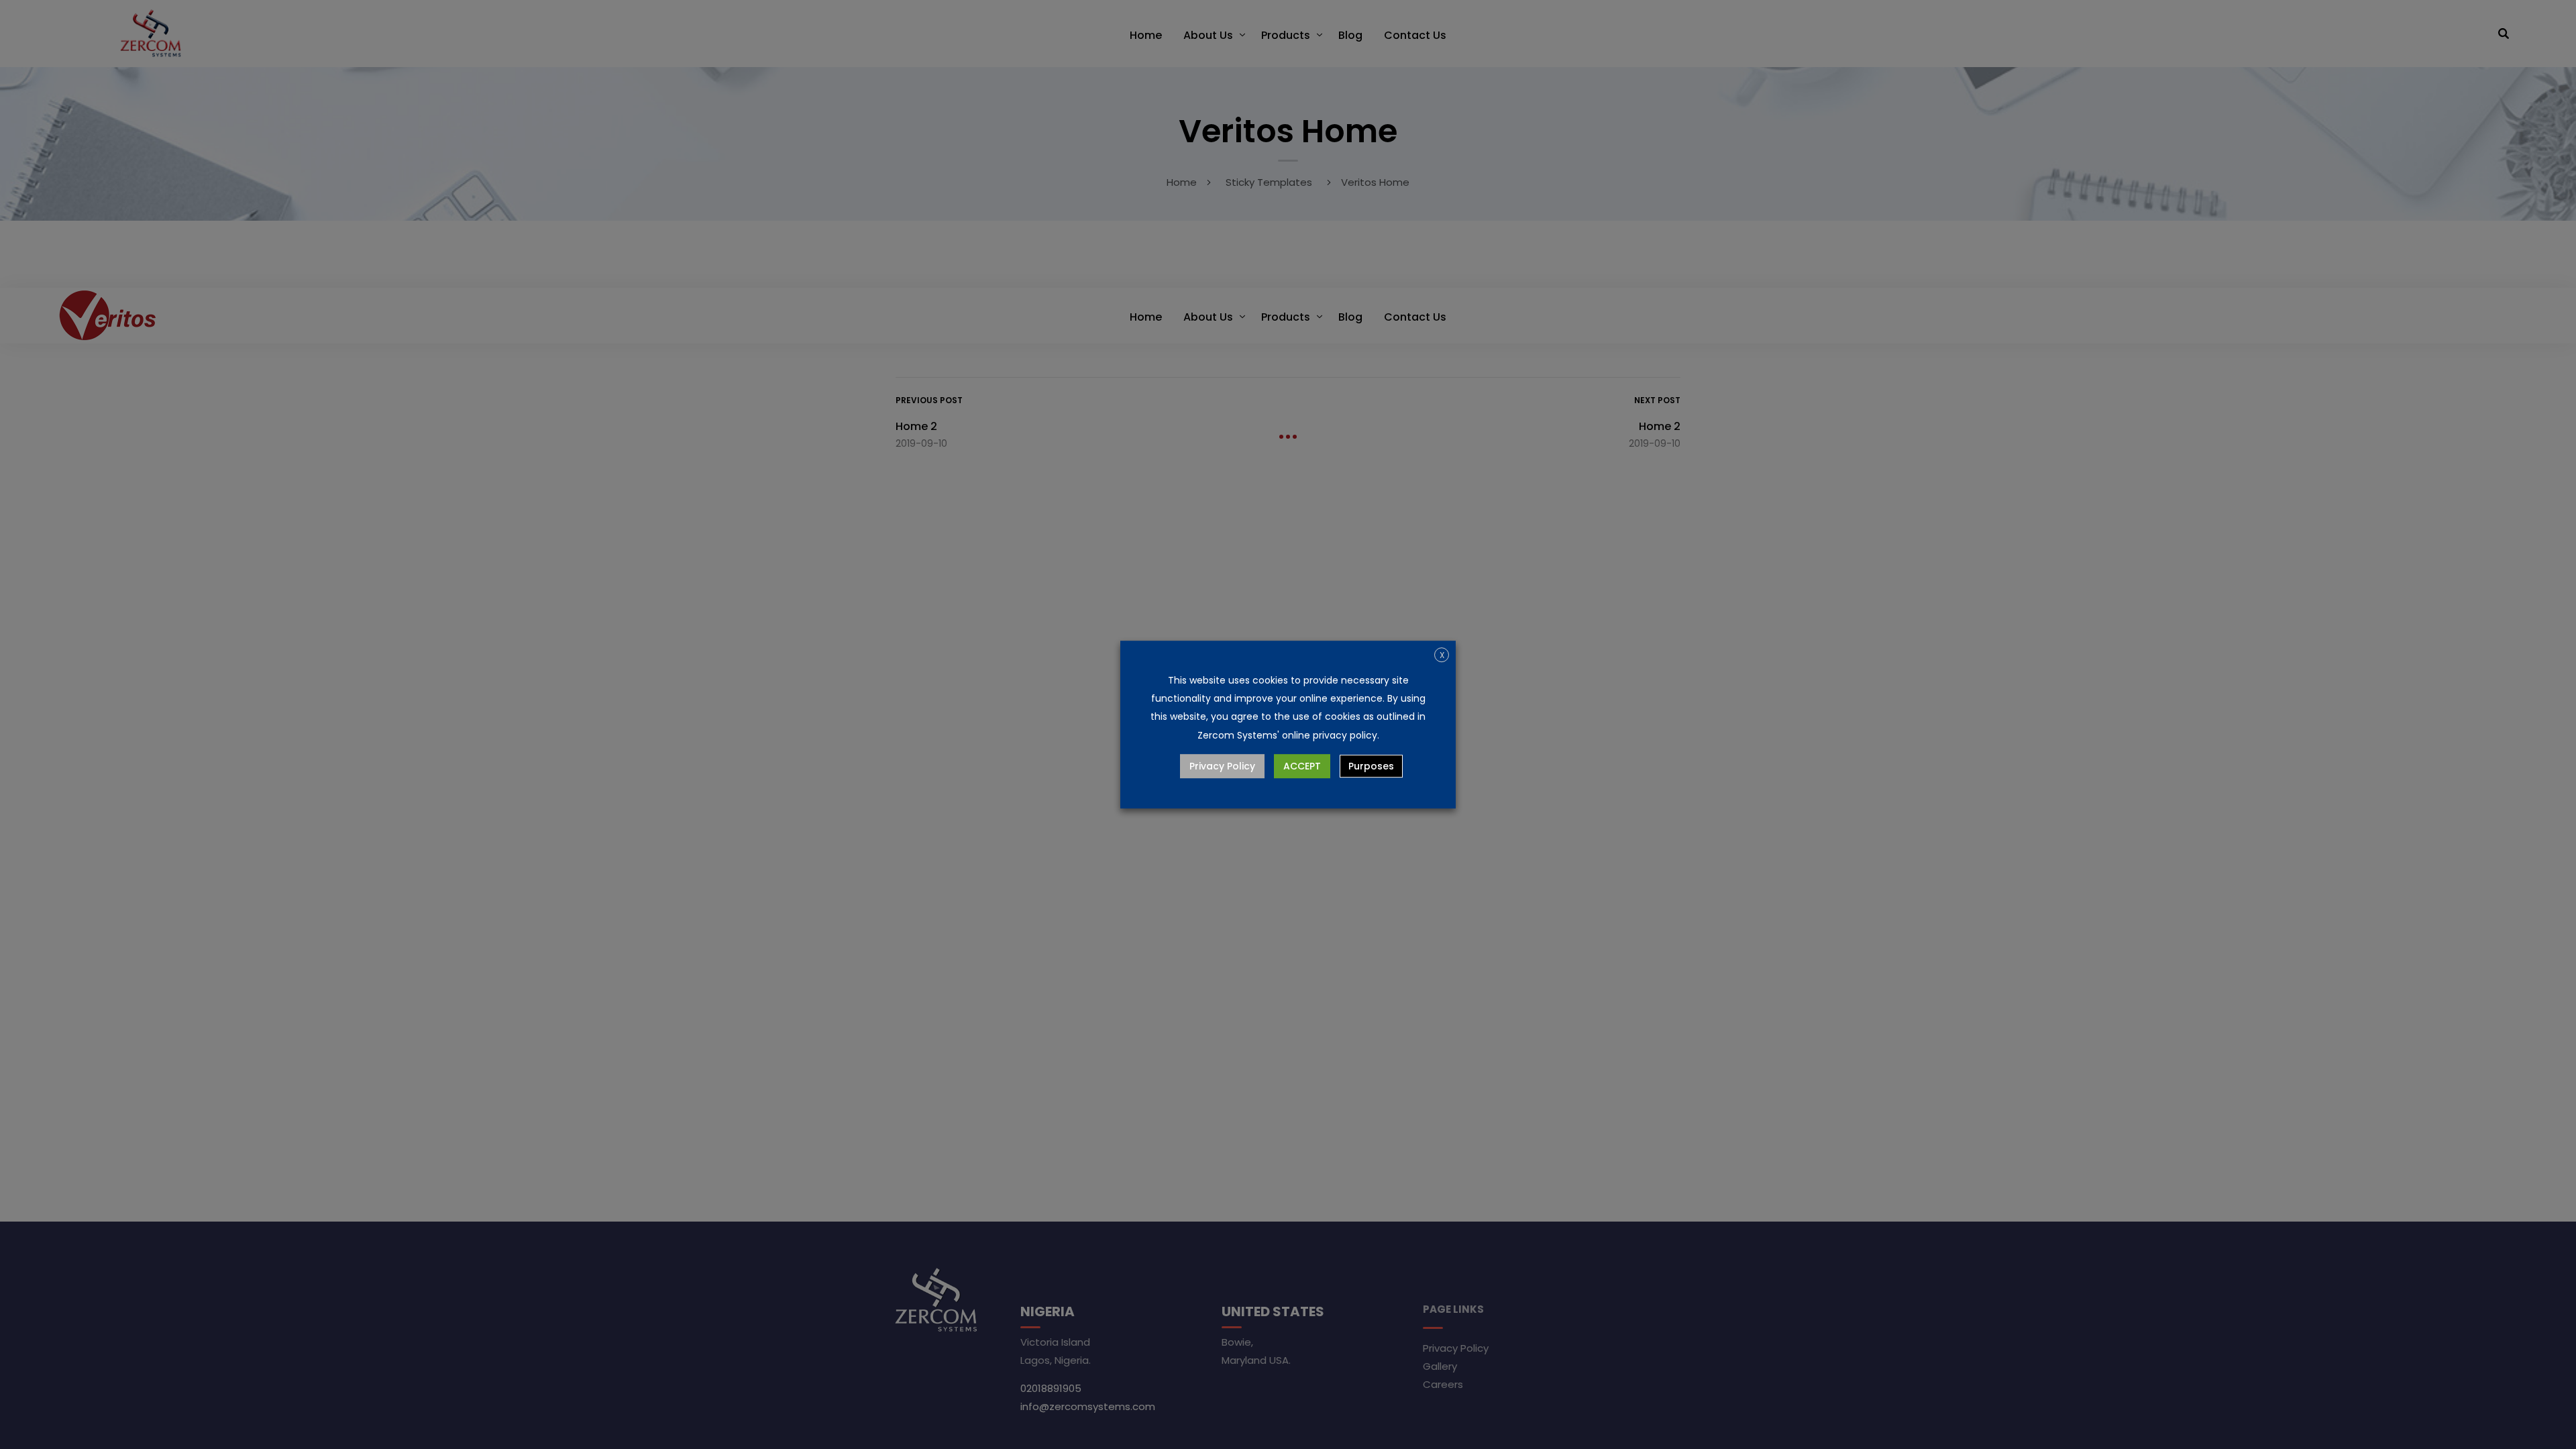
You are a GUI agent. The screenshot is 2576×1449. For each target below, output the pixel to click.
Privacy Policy (1222, 766)
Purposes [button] (1371, 766)
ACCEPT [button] (1302, 766)
